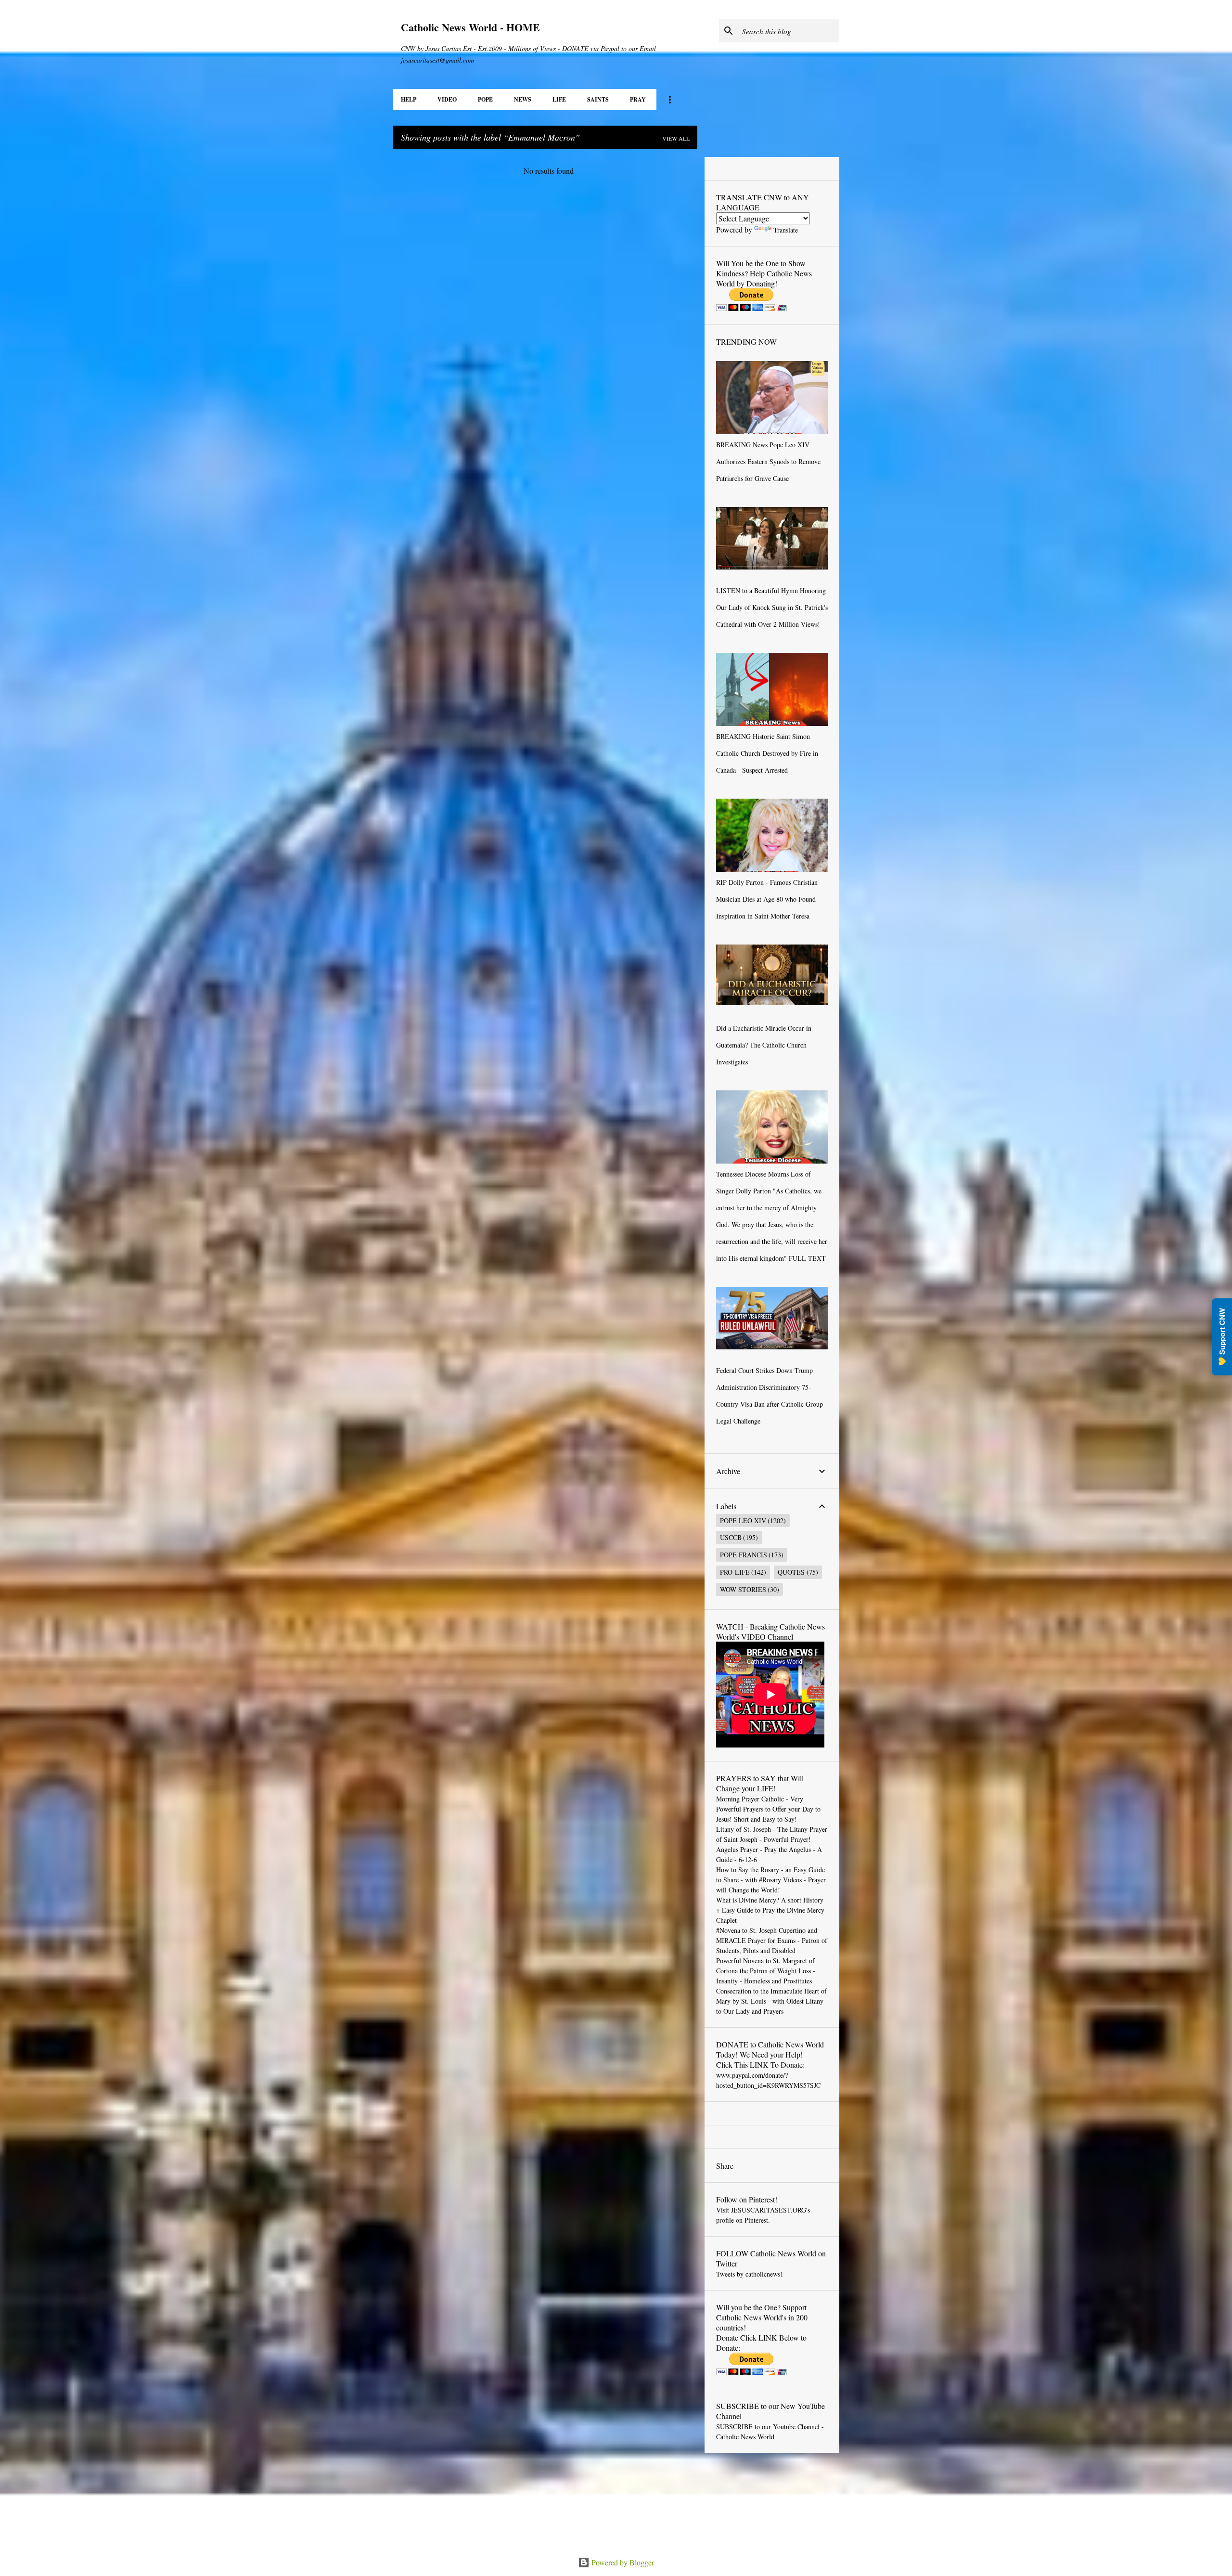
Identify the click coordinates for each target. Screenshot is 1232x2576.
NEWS (523, 99)
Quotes (791, 1572)
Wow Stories (743, 1589)
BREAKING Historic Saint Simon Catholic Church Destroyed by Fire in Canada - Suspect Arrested (767, 753)
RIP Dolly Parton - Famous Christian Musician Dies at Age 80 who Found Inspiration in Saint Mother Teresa (767, 899)
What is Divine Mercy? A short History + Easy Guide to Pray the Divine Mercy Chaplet (770, 1910)
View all (676, 138)
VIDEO (447, 99)
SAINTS (598, 99)
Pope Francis (744, 1555)
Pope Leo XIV (743, 1521)
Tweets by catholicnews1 (750, 2274)
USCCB (731, 1537)
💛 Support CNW (1222, 1337)
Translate (786, 230)
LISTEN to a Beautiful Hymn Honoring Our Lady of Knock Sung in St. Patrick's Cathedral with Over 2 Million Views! (772, 607)
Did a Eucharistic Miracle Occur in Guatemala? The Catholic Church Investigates (764, 1045)
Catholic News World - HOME (470, 27)
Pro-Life (735, 1572)
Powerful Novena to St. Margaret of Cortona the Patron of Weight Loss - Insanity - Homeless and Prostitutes (766, 1971)
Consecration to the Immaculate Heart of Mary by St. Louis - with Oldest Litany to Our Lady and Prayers (771, 2001)
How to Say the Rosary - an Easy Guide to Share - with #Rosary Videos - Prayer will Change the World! (771, 1880)
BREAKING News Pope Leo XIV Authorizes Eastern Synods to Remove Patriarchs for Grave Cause (768, 461)
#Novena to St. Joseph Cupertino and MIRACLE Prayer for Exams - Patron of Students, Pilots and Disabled (772, 1940)
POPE (485, 99)
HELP (409, 99)
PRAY (638, 99)
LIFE (559, 99)
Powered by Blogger (622, 2562)
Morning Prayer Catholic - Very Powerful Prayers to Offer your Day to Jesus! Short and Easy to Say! (768, 1809)
